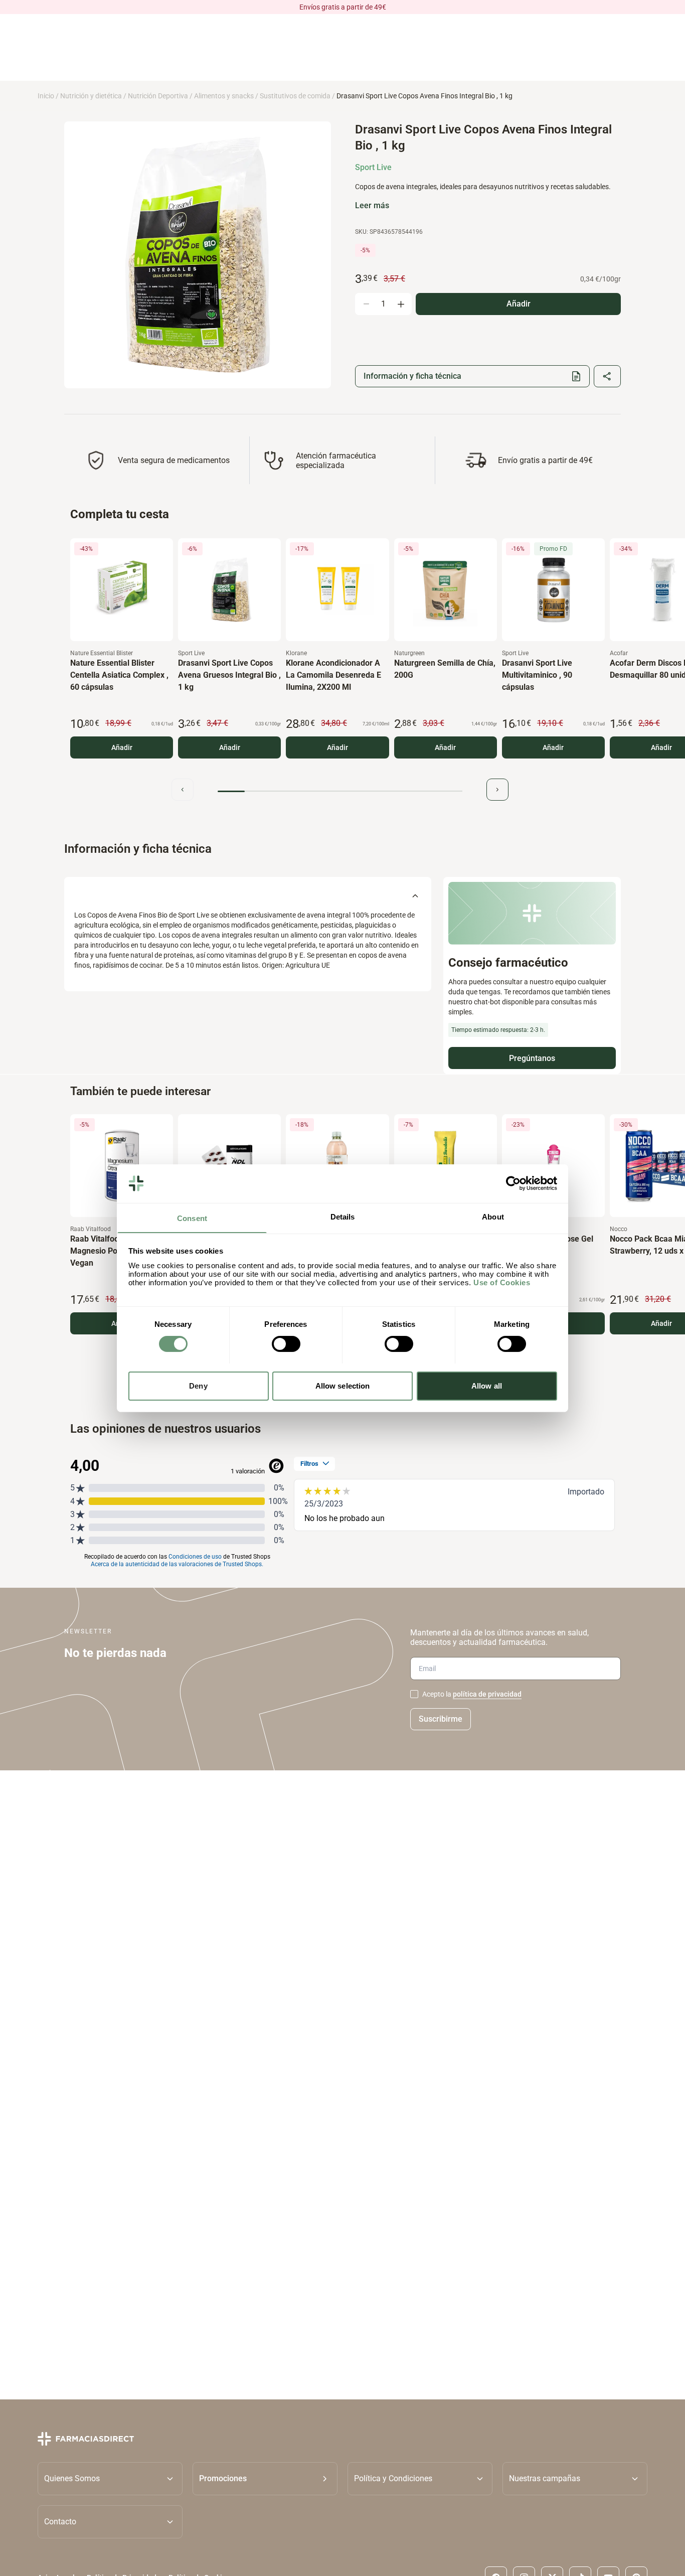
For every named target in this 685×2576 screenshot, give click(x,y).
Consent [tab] (192, 1218)
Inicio (46, 96)
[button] (265, 2478)
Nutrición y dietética (91, 96)
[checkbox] (414, 1694)
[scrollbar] (340, 791)
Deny (198, 1385)
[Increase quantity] (401, 304)
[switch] (286, 1344)
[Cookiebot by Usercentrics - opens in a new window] (513, 1183)
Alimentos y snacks (224, 96)
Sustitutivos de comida (295, 96)
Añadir (122, 747)
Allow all (487, 1385)
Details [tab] (343, 1216)
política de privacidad (487, 1694)
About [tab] (493, 1216)
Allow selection (343, 1385)
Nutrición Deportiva (158, 96)
